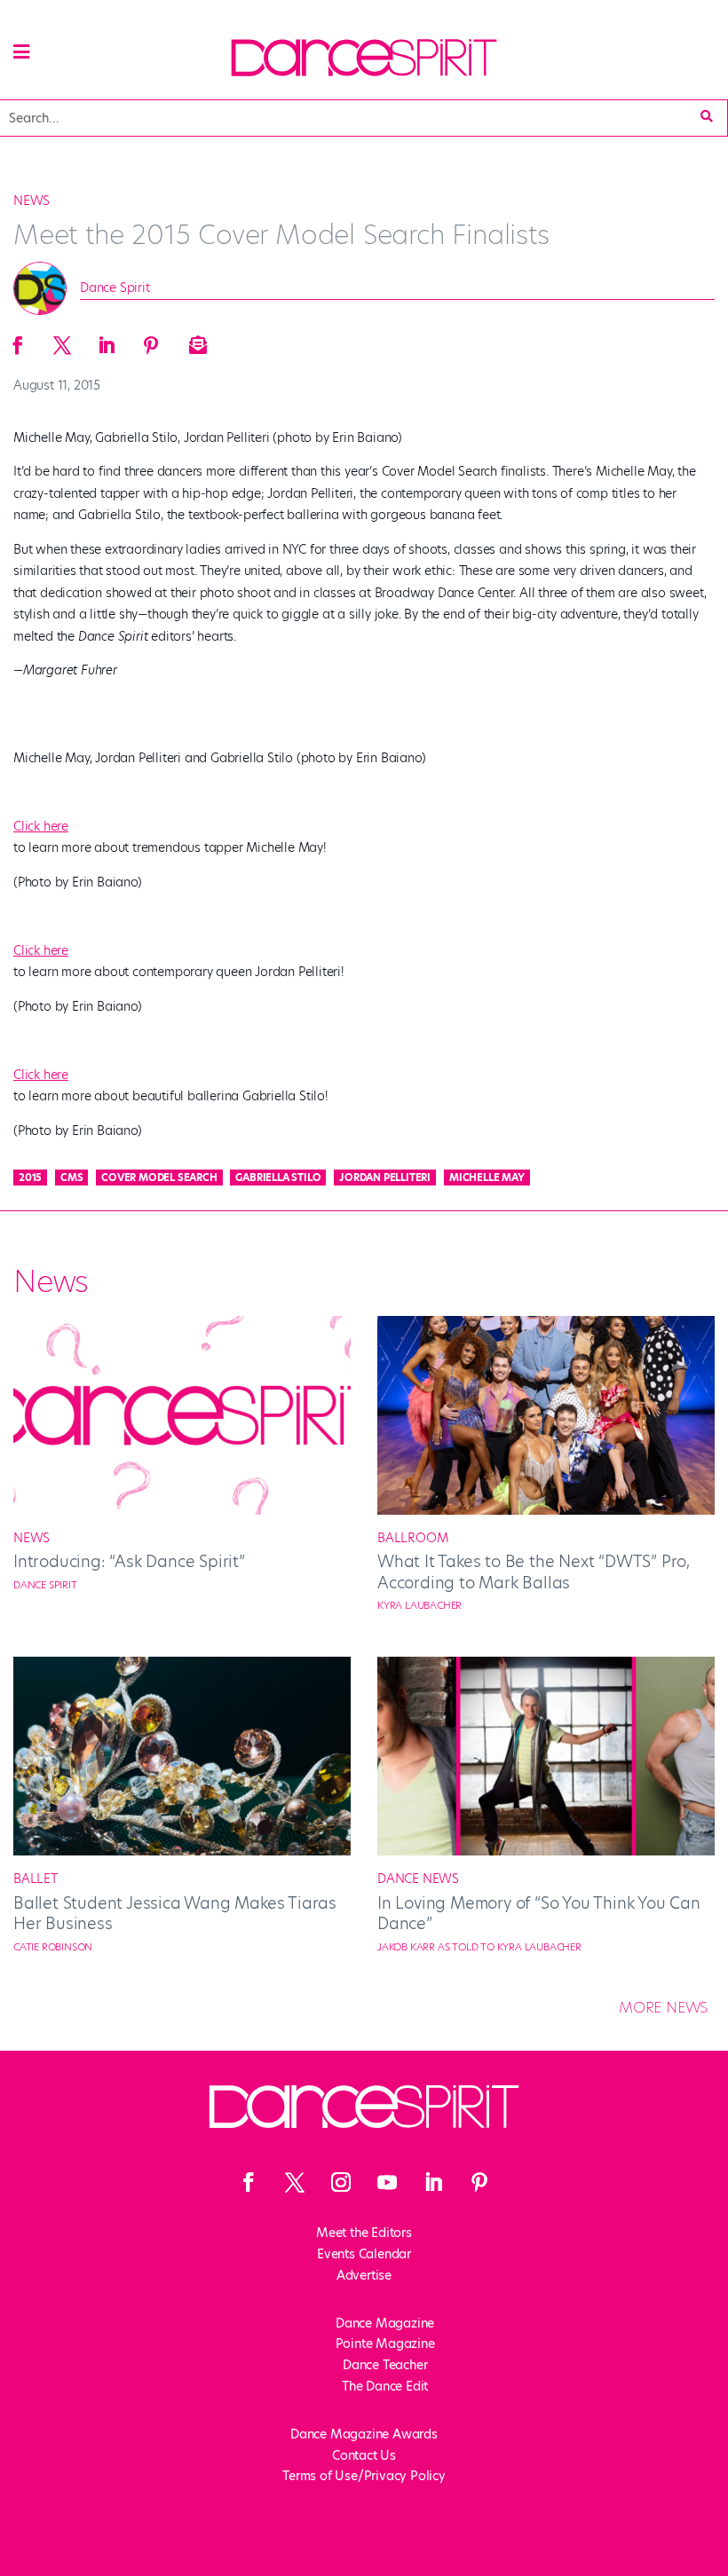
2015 (30, 1178)
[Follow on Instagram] (341, 2182)
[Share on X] (62, 340)
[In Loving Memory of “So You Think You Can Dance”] (546, 1851)
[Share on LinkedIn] (107, 340)
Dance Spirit (115, 288)
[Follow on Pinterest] (479, 2182)
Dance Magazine (385, 2323)
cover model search (159, 1178)
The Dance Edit (385, 2386)
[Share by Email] (195, 340)
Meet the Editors (364, 2233)
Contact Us (364, 2455)
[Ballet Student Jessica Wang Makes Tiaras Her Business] (182, 1851)
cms (71, 1178)
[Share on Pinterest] (151, 340)
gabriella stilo (278, 1178)
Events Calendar (364, 2254)
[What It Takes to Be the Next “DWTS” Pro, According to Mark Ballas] (546, 1510)
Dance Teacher (385, 2365)
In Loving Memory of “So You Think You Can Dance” (539, 1913)
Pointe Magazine (385, 2344)
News (32, 201)
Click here (41, 826)
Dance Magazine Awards (364, 2434)
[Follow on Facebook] (249, 2182)
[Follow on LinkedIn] (433, 2182)
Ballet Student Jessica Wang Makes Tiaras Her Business (175, 1913)
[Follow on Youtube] (387, 2182)
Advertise (364, 2275)
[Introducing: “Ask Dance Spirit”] (182, 1510)
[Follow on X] (295, 2182)
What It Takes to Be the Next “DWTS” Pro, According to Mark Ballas (534, 1572)
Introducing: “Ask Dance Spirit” (129, 1561)
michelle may (487, 1178)
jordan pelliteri (385, 1178)
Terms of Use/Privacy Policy (364, 2476)
